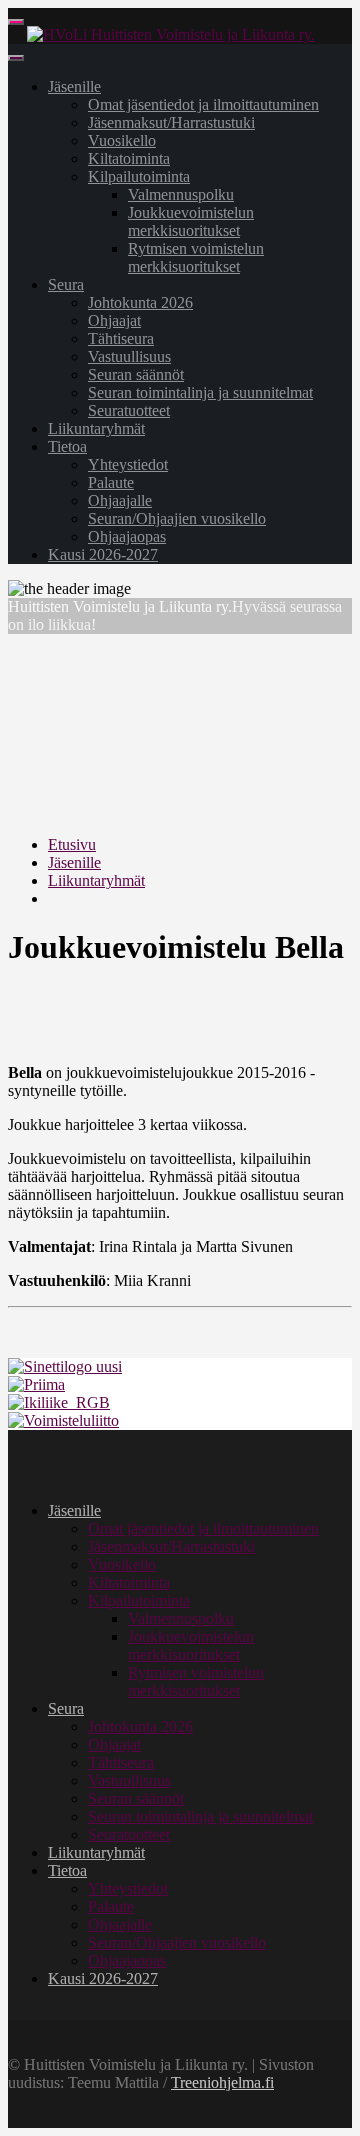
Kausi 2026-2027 (103, 554)
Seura (66, 284)
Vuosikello (122, 140)
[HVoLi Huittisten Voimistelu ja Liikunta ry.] (171, 34)
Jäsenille (74, 86)
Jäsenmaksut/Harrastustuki (171, 122)
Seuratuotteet (129, 410)
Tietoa (67, 446)
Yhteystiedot (128, 464)
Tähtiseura (121, 338)
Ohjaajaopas (127, 536)
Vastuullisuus (129, 356)
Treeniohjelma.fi (222, 2082)
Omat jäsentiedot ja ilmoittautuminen (203, 104)
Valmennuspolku (181, 194)
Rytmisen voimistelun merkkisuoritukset (196, 257)
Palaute (111, 482)
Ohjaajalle (120, 500)
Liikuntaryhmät (96, 428)
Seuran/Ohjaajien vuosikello (177, 518)
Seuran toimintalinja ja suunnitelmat (200, 392)
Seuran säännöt (136, 374)
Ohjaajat (114, 320)
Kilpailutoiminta (139, 176)
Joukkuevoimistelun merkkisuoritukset (191, 221)
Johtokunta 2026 (140, 302)
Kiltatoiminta (129, 158)
